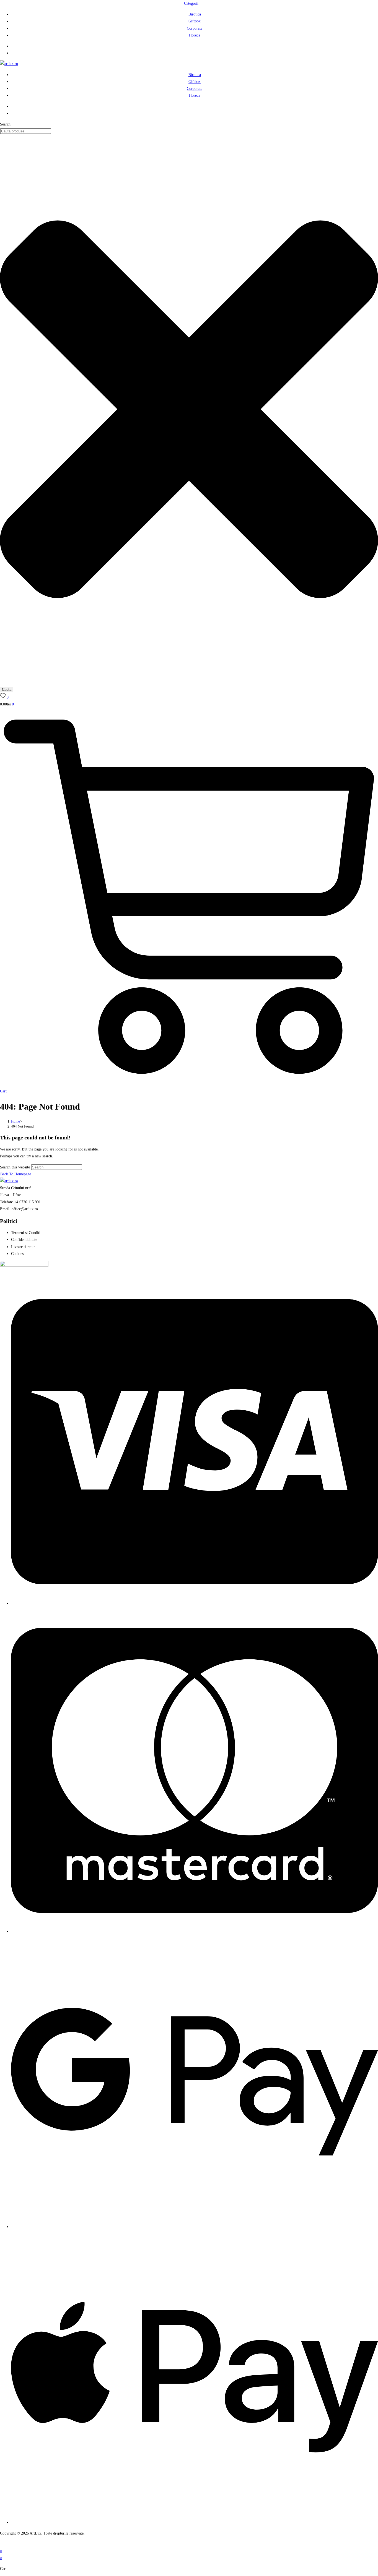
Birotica (195, 14)
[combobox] (26, 131)
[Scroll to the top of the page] (2, 2544)
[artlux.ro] (9, 64)
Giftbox (195, 21)
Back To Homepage (16, 1174)
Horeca (195, 35)
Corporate (195, 28)
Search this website (15, 1167)
